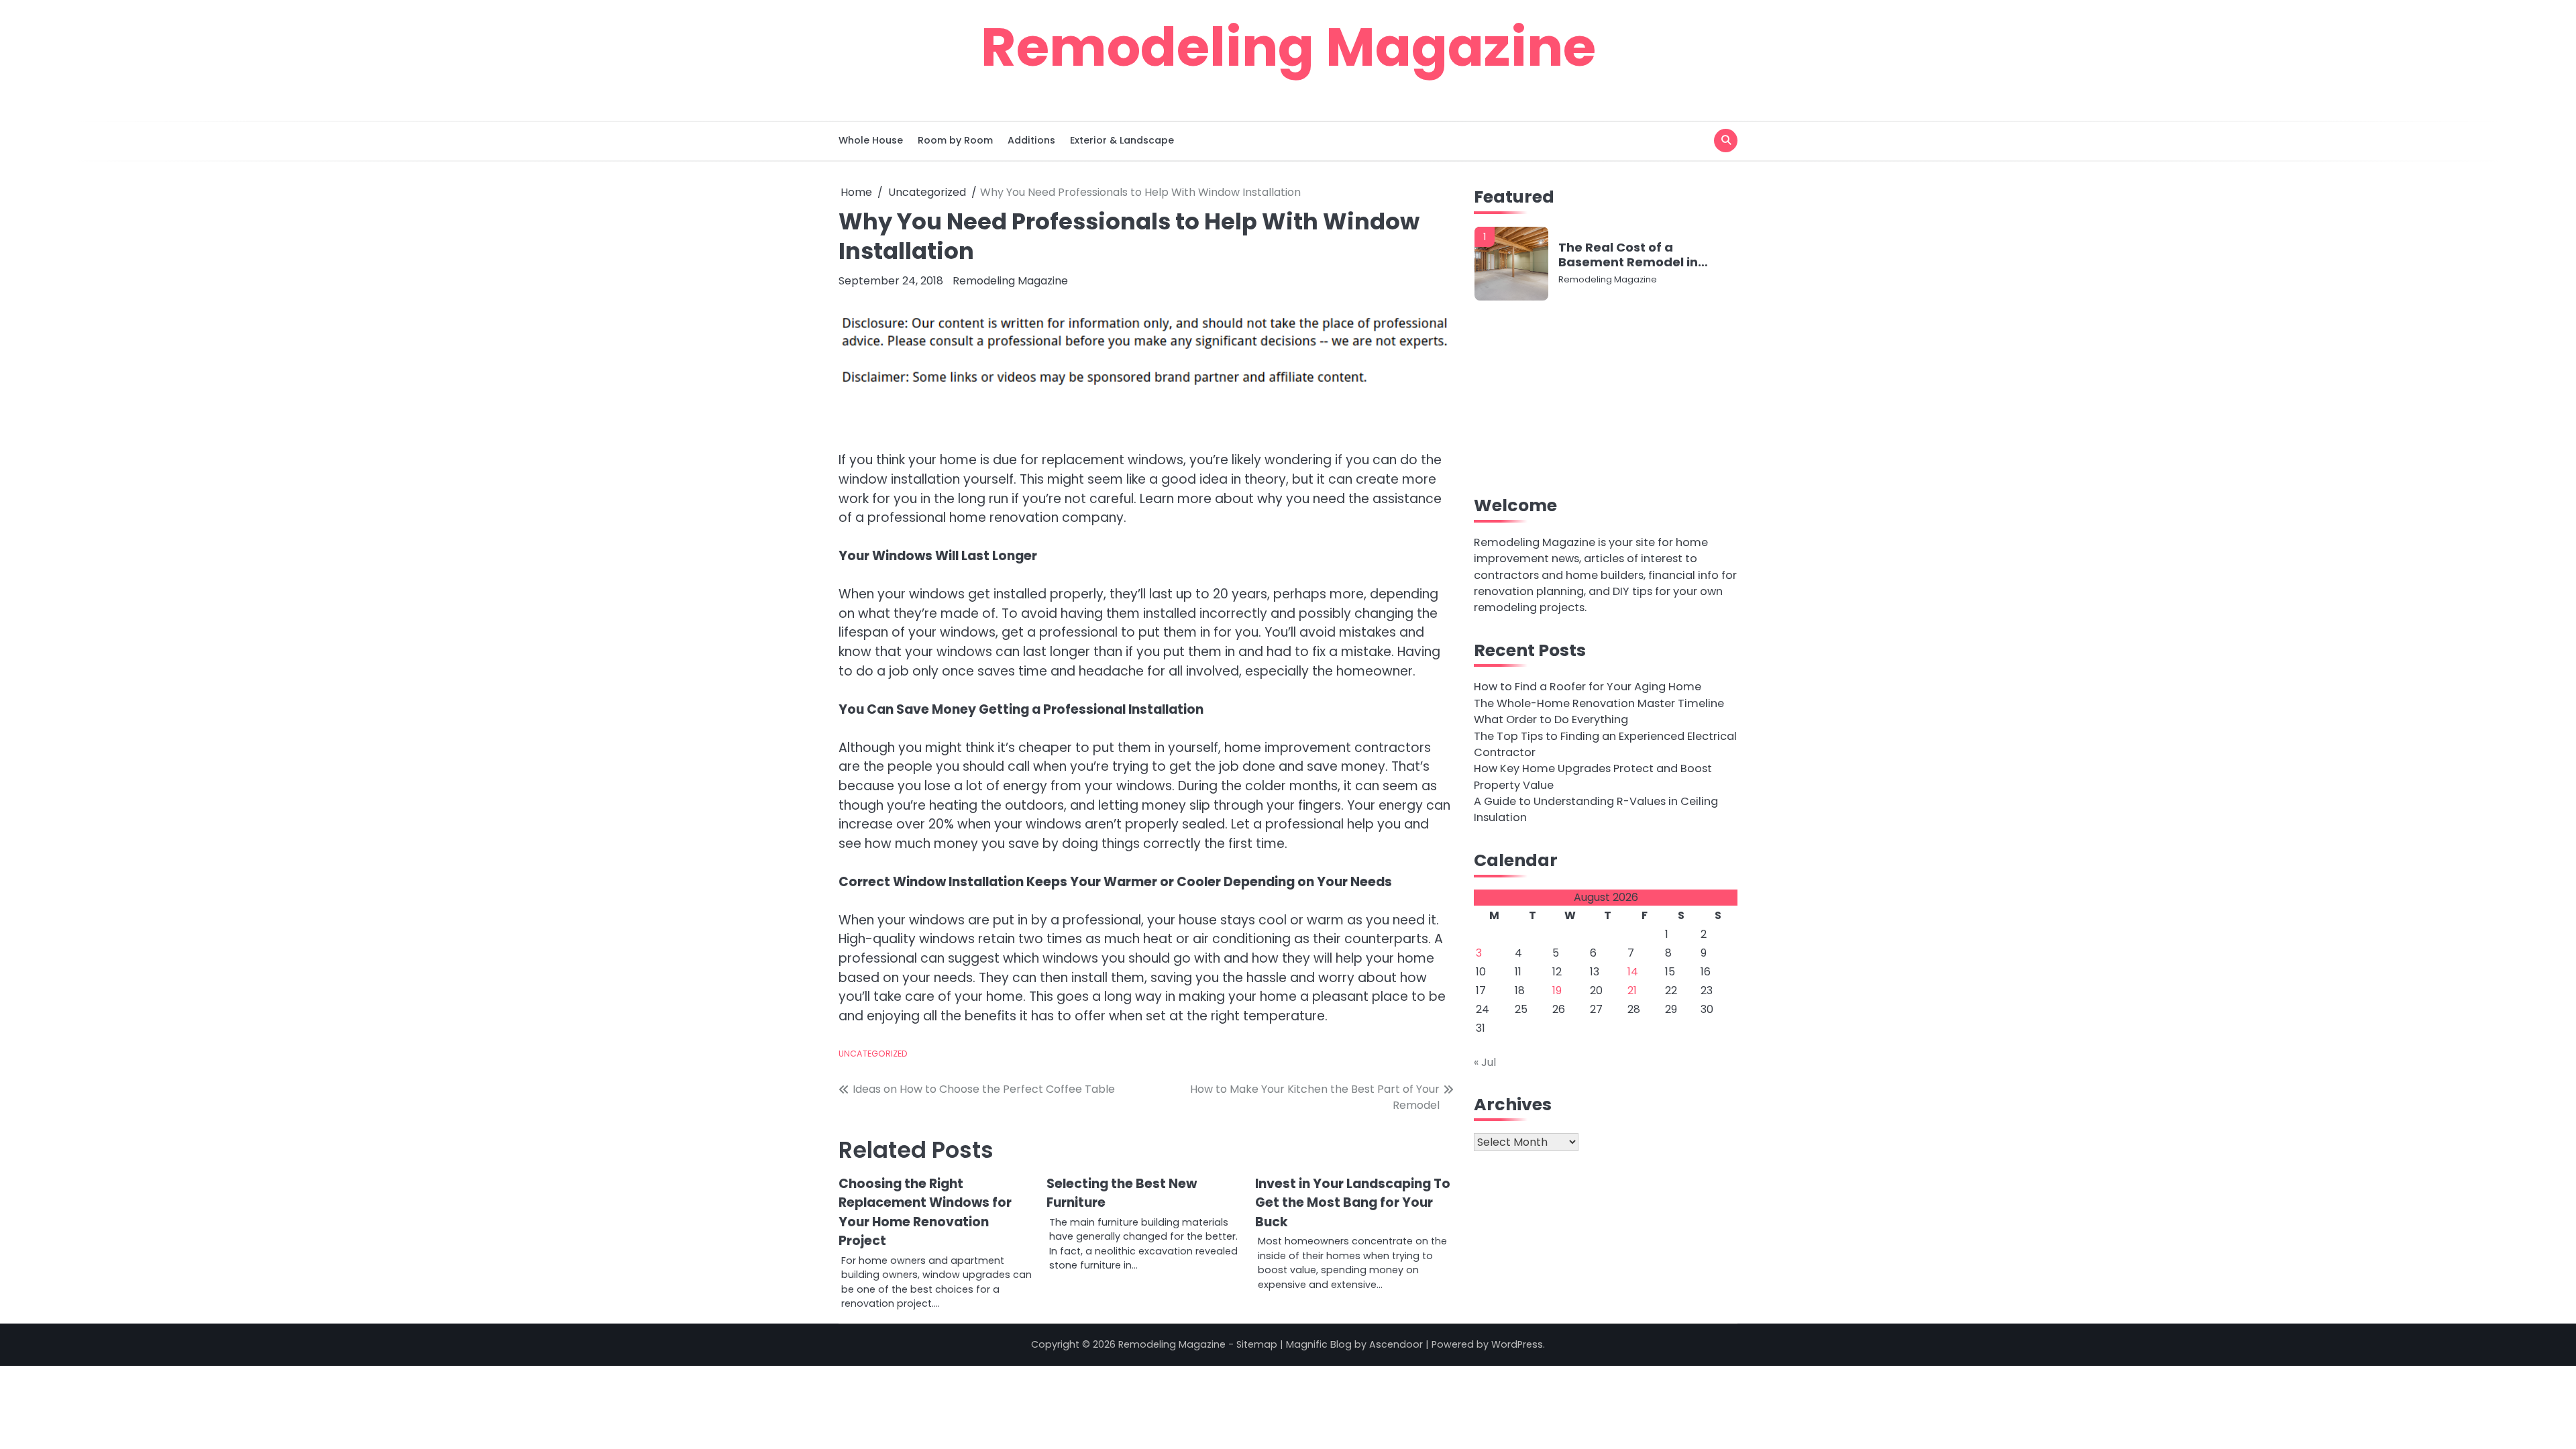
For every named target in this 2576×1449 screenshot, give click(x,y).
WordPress (1517, 1344)
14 (1633, 972)
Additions (1031, 140)
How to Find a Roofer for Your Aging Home (1588, 687)
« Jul (1485, 1062)
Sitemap (1257, 1344)
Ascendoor (1396, 1344)
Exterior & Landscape (1122, 140)
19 (1557, 990)
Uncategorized (873, 1054)
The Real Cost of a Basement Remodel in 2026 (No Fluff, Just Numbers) (1628, 255)
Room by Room (955, 140)
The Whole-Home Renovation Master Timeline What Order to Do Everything (1599, 711)
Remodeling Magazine (1288, 47)
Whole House (871, 140)
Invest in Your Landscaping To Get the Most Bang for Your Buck (1353, 1203)
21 (1632, 990)
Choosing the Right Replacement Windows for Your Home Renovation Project (925, 1213)
